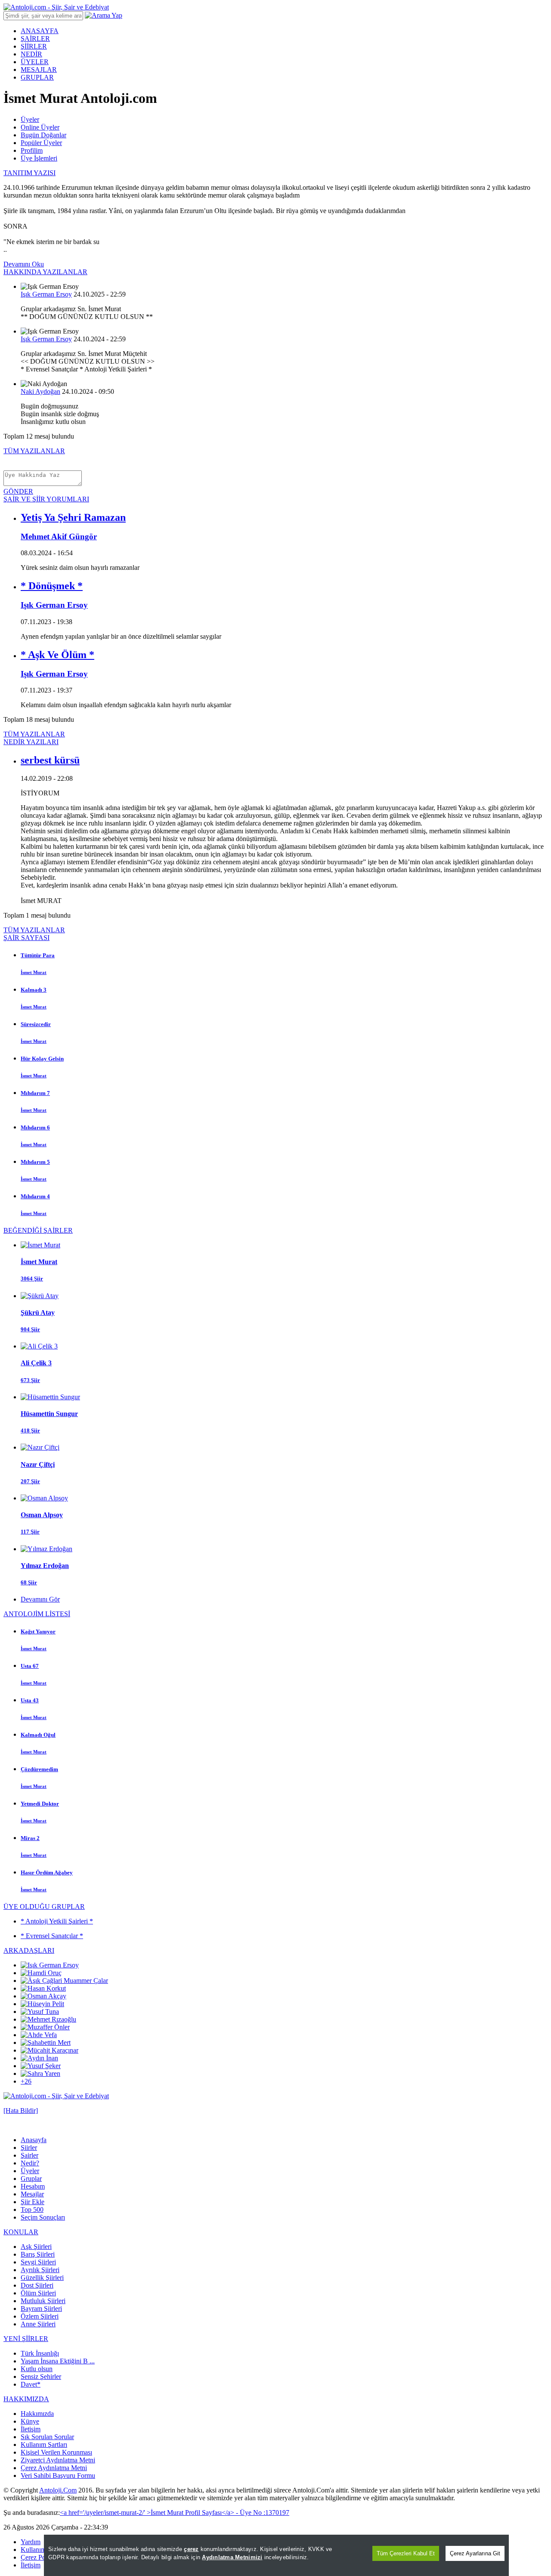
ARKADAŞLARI (29, 1950)
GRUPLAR (37, 77)
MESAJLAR (39, 70)
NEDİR (31, 54)
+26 (26, 2081)
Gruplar (31, 2179)
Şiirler (29, 2148)
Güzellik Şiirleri (42, 2278)
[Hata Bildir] (21, 2111)
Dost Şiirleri (37, 2285)
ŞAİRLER (35, 39)
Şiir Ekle (33, 2202)
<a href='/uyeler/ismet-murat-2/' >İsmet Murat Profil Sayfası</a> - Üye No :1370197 (175, 2513)
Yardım (31, 2542)
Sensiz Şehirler (41, 2377)
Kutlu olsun (37, 2369)
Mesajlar (32, 2194)
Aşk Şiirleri (36, 2247)
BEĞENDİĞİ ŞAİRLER (38, 1230)
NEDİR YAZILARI (31, 742)
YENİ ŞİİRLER (26, 2339)
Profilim (32, 150)
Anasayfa (34, 2140)
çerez (191, 2549)
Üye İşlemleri (39, 158)
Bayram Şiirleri (41, 2309)
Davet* (31, 2384)
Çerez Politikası (42, 2557)
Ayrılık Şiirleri (40, 2270)
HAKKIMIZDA (26, 2399)
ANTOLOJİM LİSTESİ (37, 1614)
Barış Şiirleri (38, 2254)
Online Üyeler (40, 127)
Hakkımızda (37, 2414)
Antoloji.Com (58, 2490)
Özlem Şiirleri (40, 2316)
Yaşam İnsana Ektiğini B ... (58, 2361)
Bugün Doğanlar (43, 135)
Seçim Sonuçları (43, 2217)
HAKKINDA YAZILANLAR (45, 272)
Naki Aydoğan (40, 391)
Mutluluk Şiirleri (43, 2301)
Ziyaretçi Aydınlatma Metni (58, 2460)
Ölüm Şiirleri (38, 2293)
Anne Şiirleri (38, 2324)
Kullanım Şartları (44, 2445)
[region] (276, 2555)
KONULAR (21, 2232)
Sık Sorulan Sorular (47, 2437)
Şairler (29, 2155)
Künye (30, 2421)
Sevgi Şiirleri (38, 2262)
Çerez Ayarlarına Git (475, 2553)
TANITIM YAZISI (29, 173)
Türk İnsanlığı (40, 2353)
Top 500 (32, 2210)
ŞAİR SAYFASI (26, 938)
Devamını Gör (40, 1599)
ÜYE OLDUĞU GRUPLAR (44, 1906)
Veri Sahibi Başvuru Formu (58, 2475)
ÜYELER (35, 62)
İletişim (31, 2429)
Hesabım (33, 2186)
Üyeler (30, 119)
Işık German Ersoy (46, 294)
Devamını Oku (24, 264)
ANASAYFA (40, 31)
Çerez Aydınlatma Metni (54, 2468)
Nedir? (30, 2163)
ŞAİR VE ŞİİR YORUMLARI (46, 499)
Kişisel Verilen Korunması (56, 2452)
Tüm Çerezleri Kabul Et (406, 2553)
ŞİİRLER (34, 46)
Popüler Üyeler (41, 143)
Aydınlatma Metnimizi (232, 2557)
